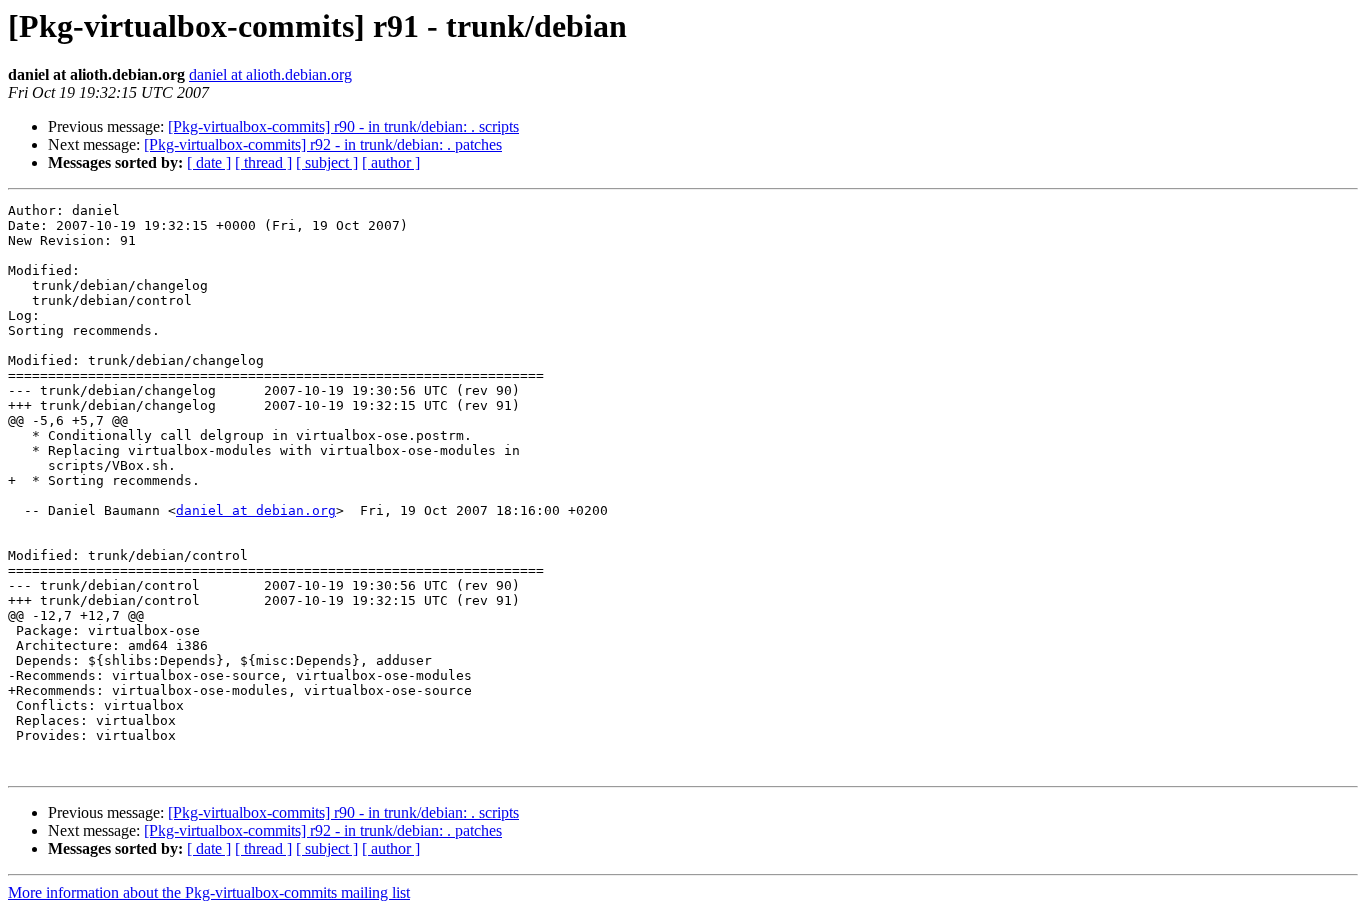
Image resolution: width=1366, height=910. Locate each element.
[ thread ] (263, 162)
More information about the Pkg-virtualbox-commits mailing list (209, 892)
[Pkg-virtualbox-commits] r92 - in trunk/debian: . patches (323, 144)
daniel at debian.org (256, 510)
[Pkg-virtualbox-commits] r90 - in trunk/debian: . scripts (343, 126)
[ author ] (391, 162)
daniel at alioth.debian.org (270, 74)
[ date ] (209, 162)
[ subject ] (327, 162)
